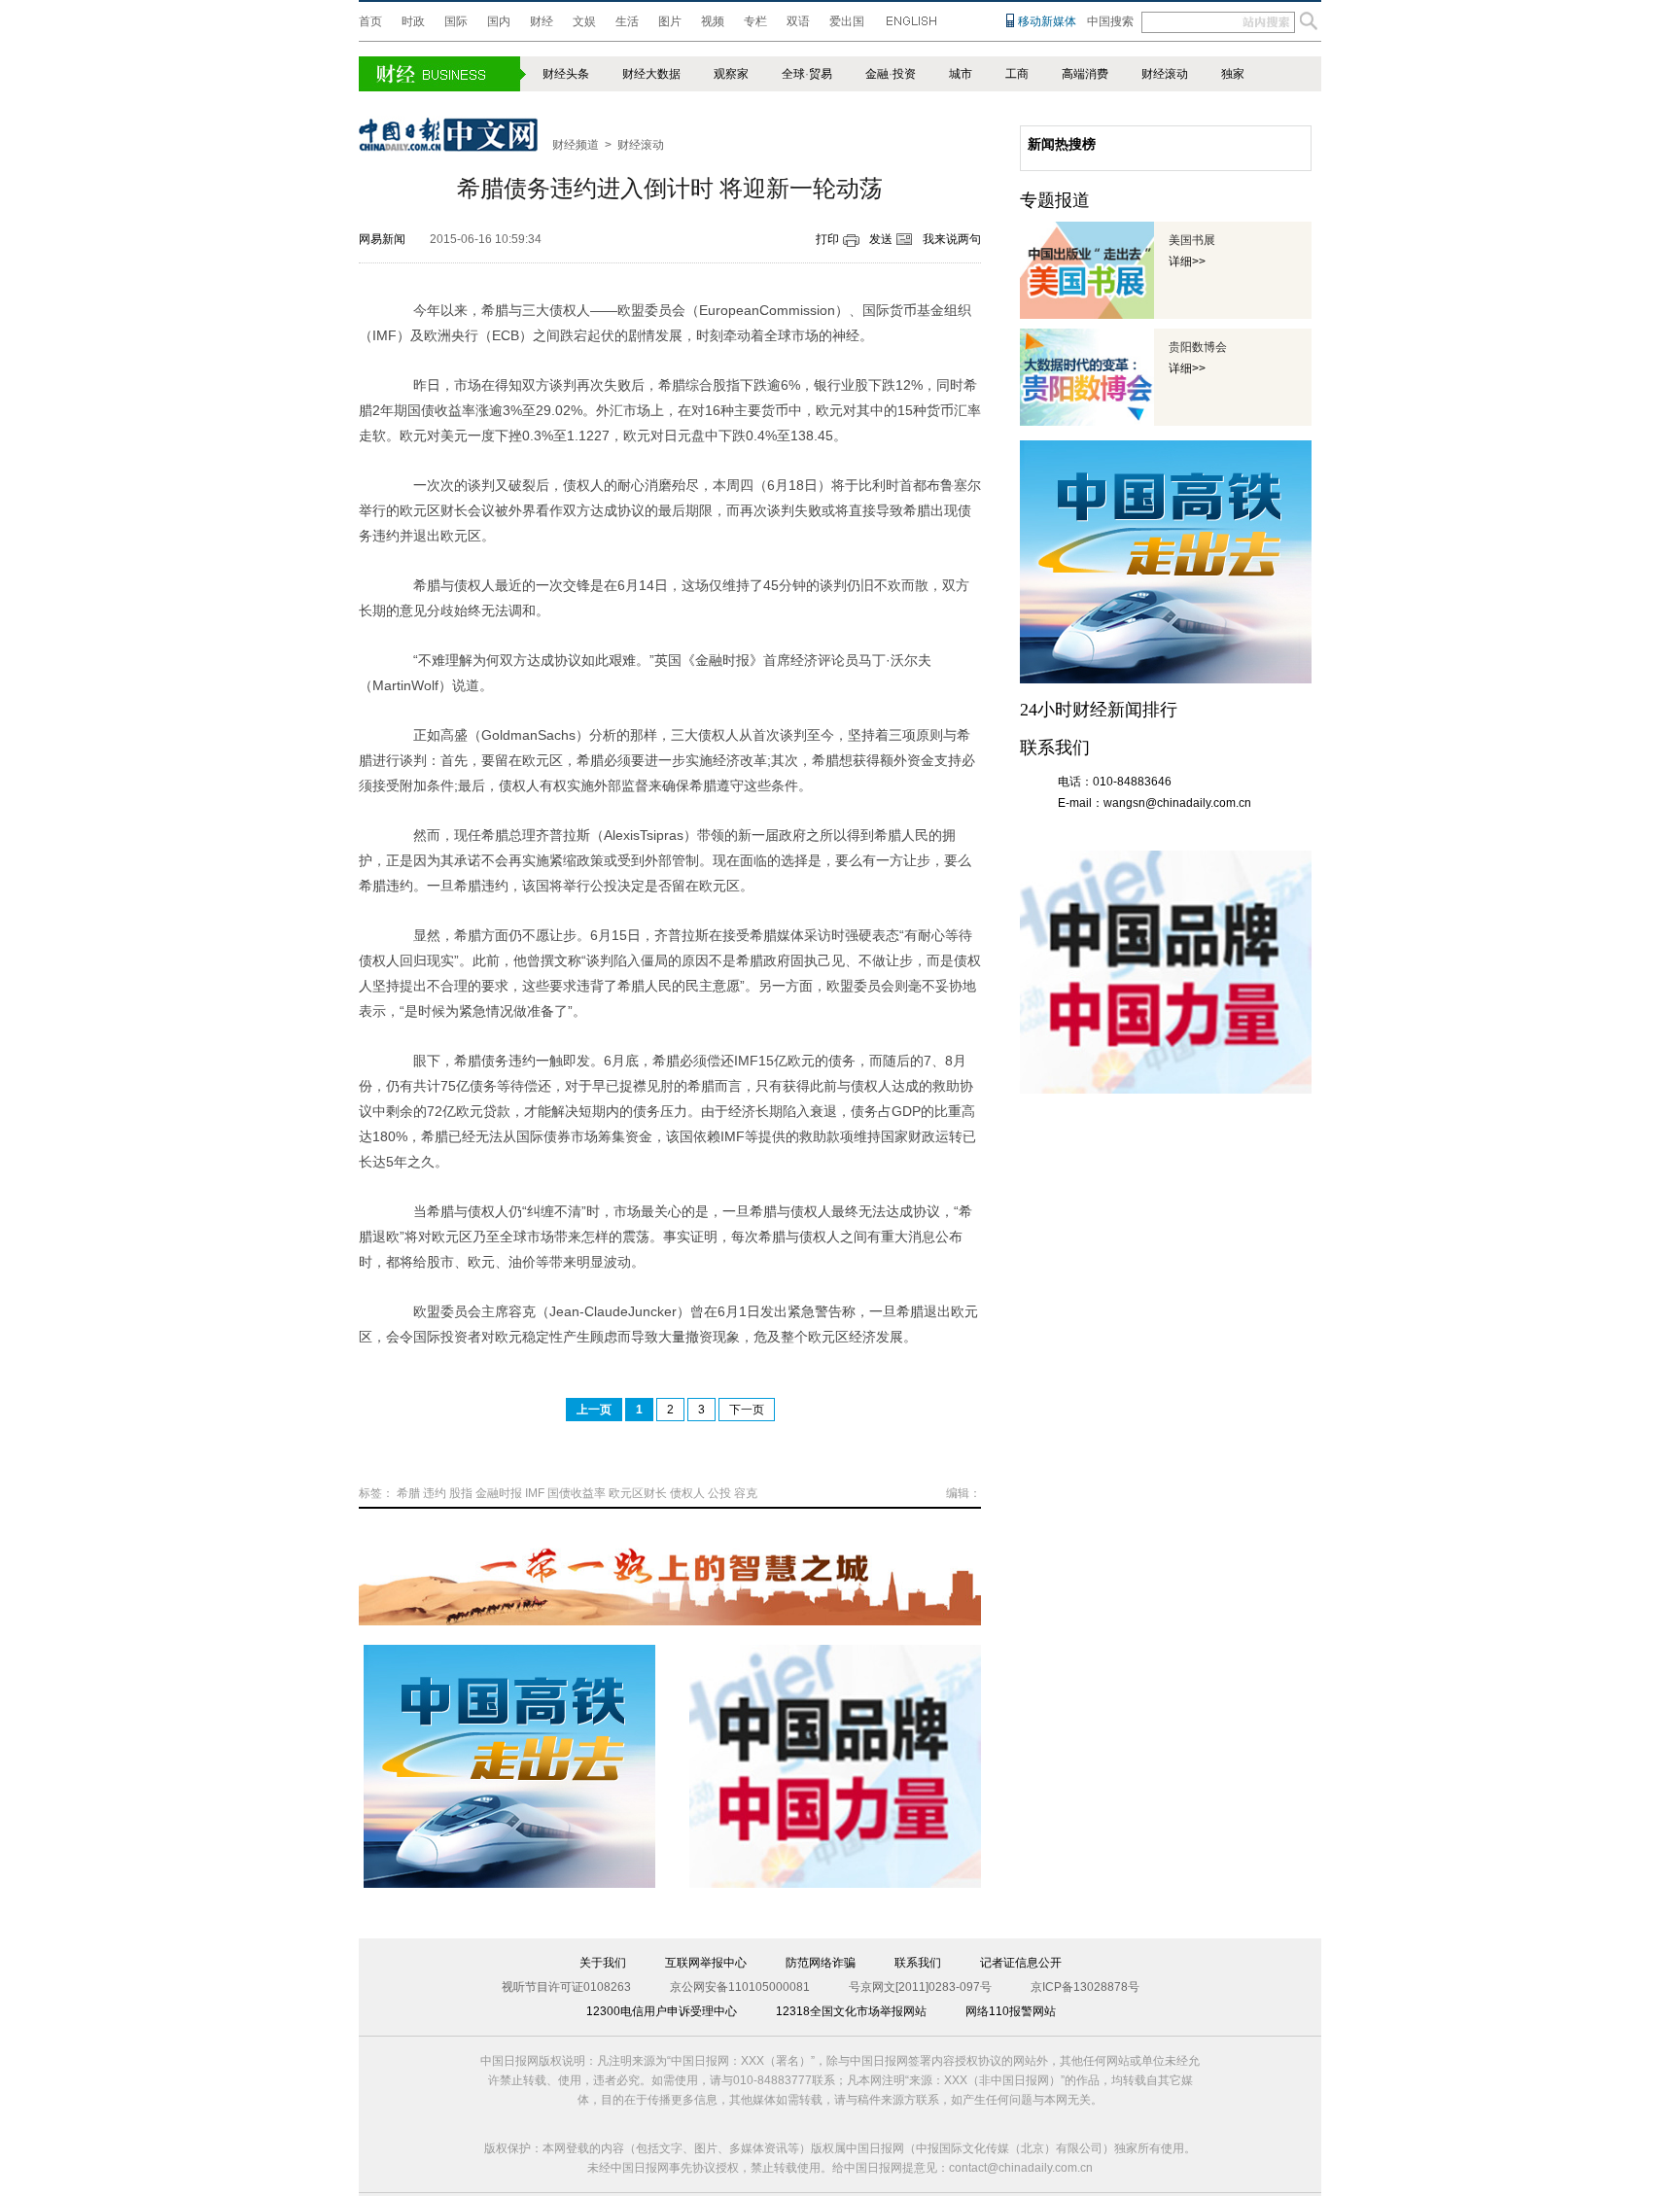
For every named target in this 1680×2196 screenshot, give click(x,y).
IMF (535, 1493)
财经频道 (576, 145)
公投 (719, 1493)
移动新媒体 (1047, 21)
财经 (542, 21)
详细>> (1187, 261)
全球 (793, 74)
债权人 (687, 1493)
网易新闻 (382, 239)
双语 (798, 21)
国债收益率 (577, 1493)
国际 (456, 21)
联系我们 (918, 1963)
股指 (461, 1493)
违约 (435, 1493)
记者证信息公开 (1021, 1963)
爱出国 (847, 21)
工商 (1017, 74)
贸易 (821, 74)
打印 (827, 239)
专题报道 (1055, 200)
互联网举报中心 (706, 1963)
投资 (904, 74)
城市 (961, 74)
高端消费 (1085, 74)
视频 (713, 21)
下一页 (747, 1410)
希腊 (408, 1493)
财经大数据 (651, 74)
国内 (499, 21)
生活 (627, 21)
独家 (1233, 74)
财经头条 (566, 74)
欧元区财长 (638, 1493)
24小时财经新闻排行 (1099, 710)
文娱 (584, 21)
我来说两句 (952, 239)
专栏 (755, 21)
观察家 (731, 74)
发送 (881, 239)
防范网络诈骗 (821, 1963)
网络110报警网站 (1011, 2011)
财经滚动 (1165, 74)
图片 (670, 21)
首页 (370, 21)
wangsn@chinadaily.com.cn (1177, 803)
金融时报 (499, 1493)
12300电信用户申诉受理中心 (662, 2011)
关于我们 (603, 1963)
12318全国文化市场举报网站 (851, 2011)
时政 (413, 21)
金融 (877, 74)
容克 (746, 1493)
